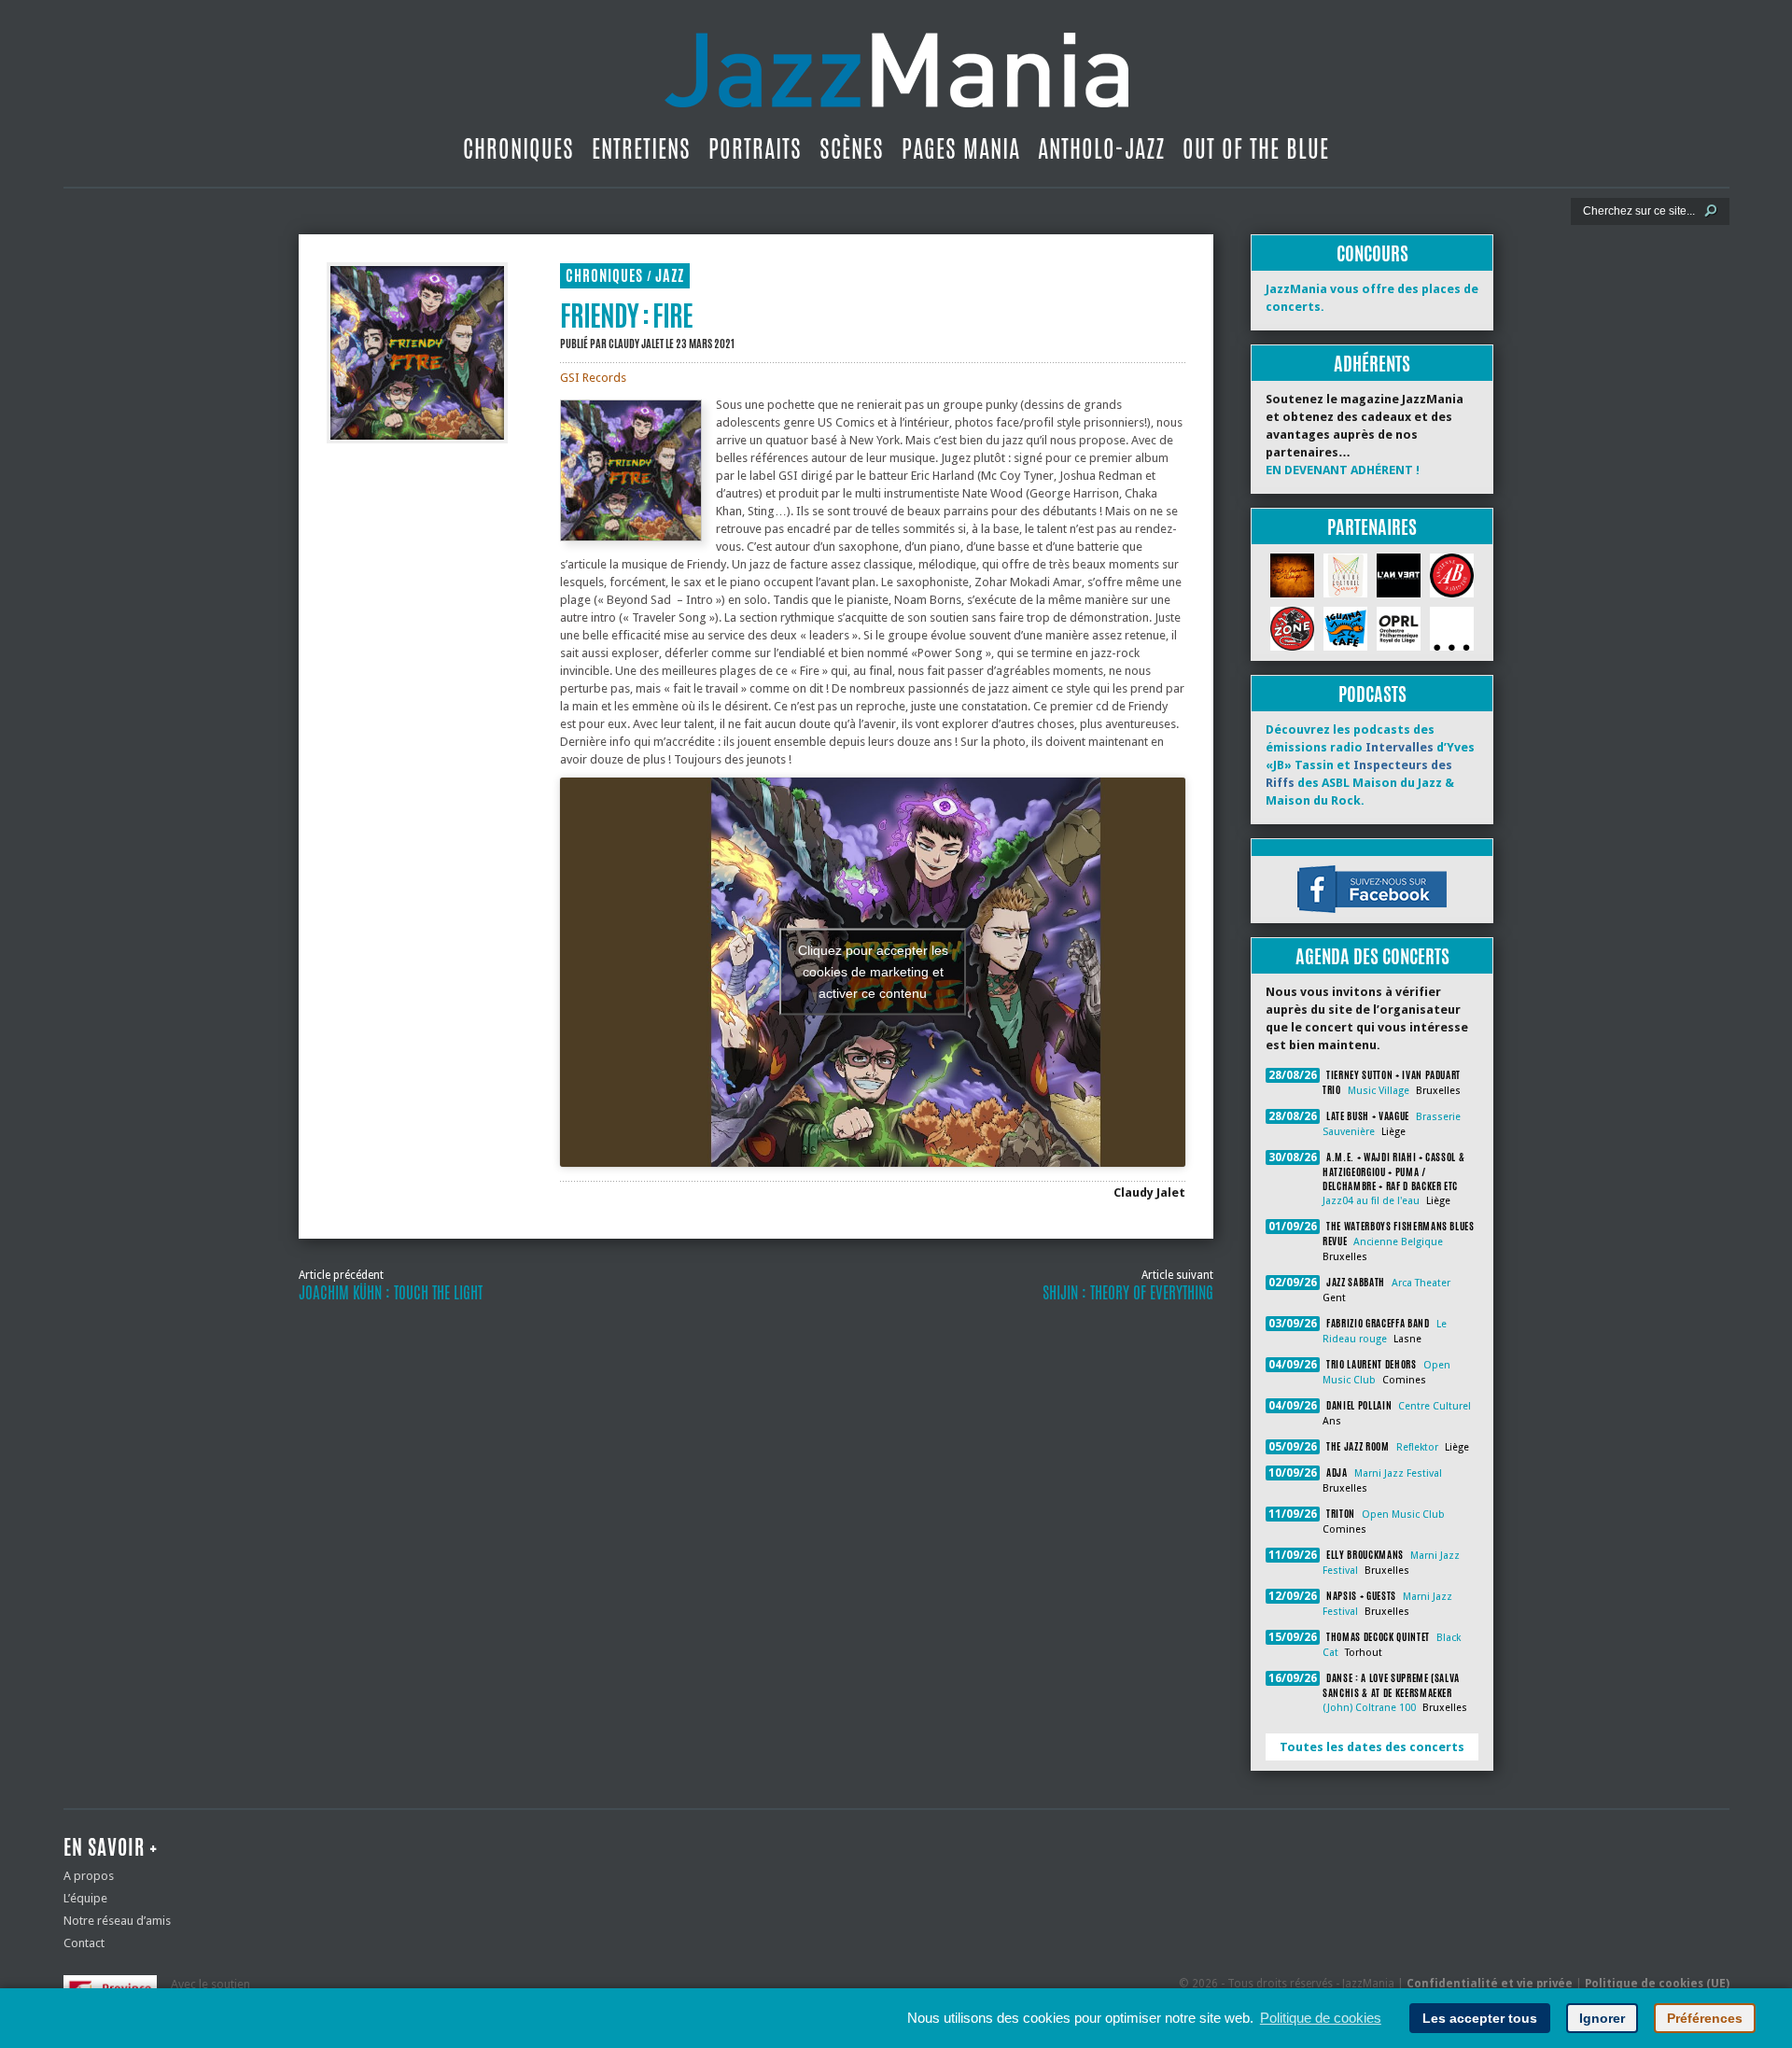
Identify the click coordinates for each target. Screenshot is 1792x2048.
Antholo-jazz (1101, 148)
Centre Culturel (1435, 1406)
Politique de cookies (1321, 2018)
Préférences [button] (1705, 2018)
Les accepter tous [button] (1480, 2018)
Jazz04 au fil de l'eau (1371, 1201)
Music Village (1379, 1091)
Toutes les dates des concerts (1372, 1747)
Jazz (670, 276)
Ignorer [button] (1602, 2018)
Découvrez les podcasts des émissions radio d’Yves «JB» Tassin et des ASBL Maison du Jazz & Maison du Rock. (1370, 765)
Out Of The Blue (1256, 148)
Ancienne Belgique (1398, 1242)
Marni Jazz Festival (1398, 1473)
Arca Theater (1421, 1283)
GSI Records (593, 378)
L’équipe (85, 1898)
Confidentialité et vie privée (1490, 1984)
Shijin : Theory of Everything (1128, 1293)
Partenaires (1372, 527)
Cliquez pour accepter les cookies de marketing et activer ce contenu (873, 972)
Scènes (852, 148)
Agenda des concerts (1372, 956)
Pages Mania (961, 148)
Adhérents (1372, 364)
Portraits (755, 148)
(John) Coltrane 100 (1369, 1708)
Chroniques (518, 148)
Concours (1372, 253)
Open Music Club (1403, 1515)
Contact (84, 1943)
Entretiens (641, 148)
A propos (89, 1876)
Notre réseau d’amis (117, 1921)
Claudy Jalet (636, 344)
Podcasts (1372, 694)
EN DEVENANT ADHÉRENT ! (1343, 470)
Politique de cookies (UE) (1657, 1984)
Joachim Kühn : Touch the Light (391, 1293)
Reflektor (1417, 1447)
